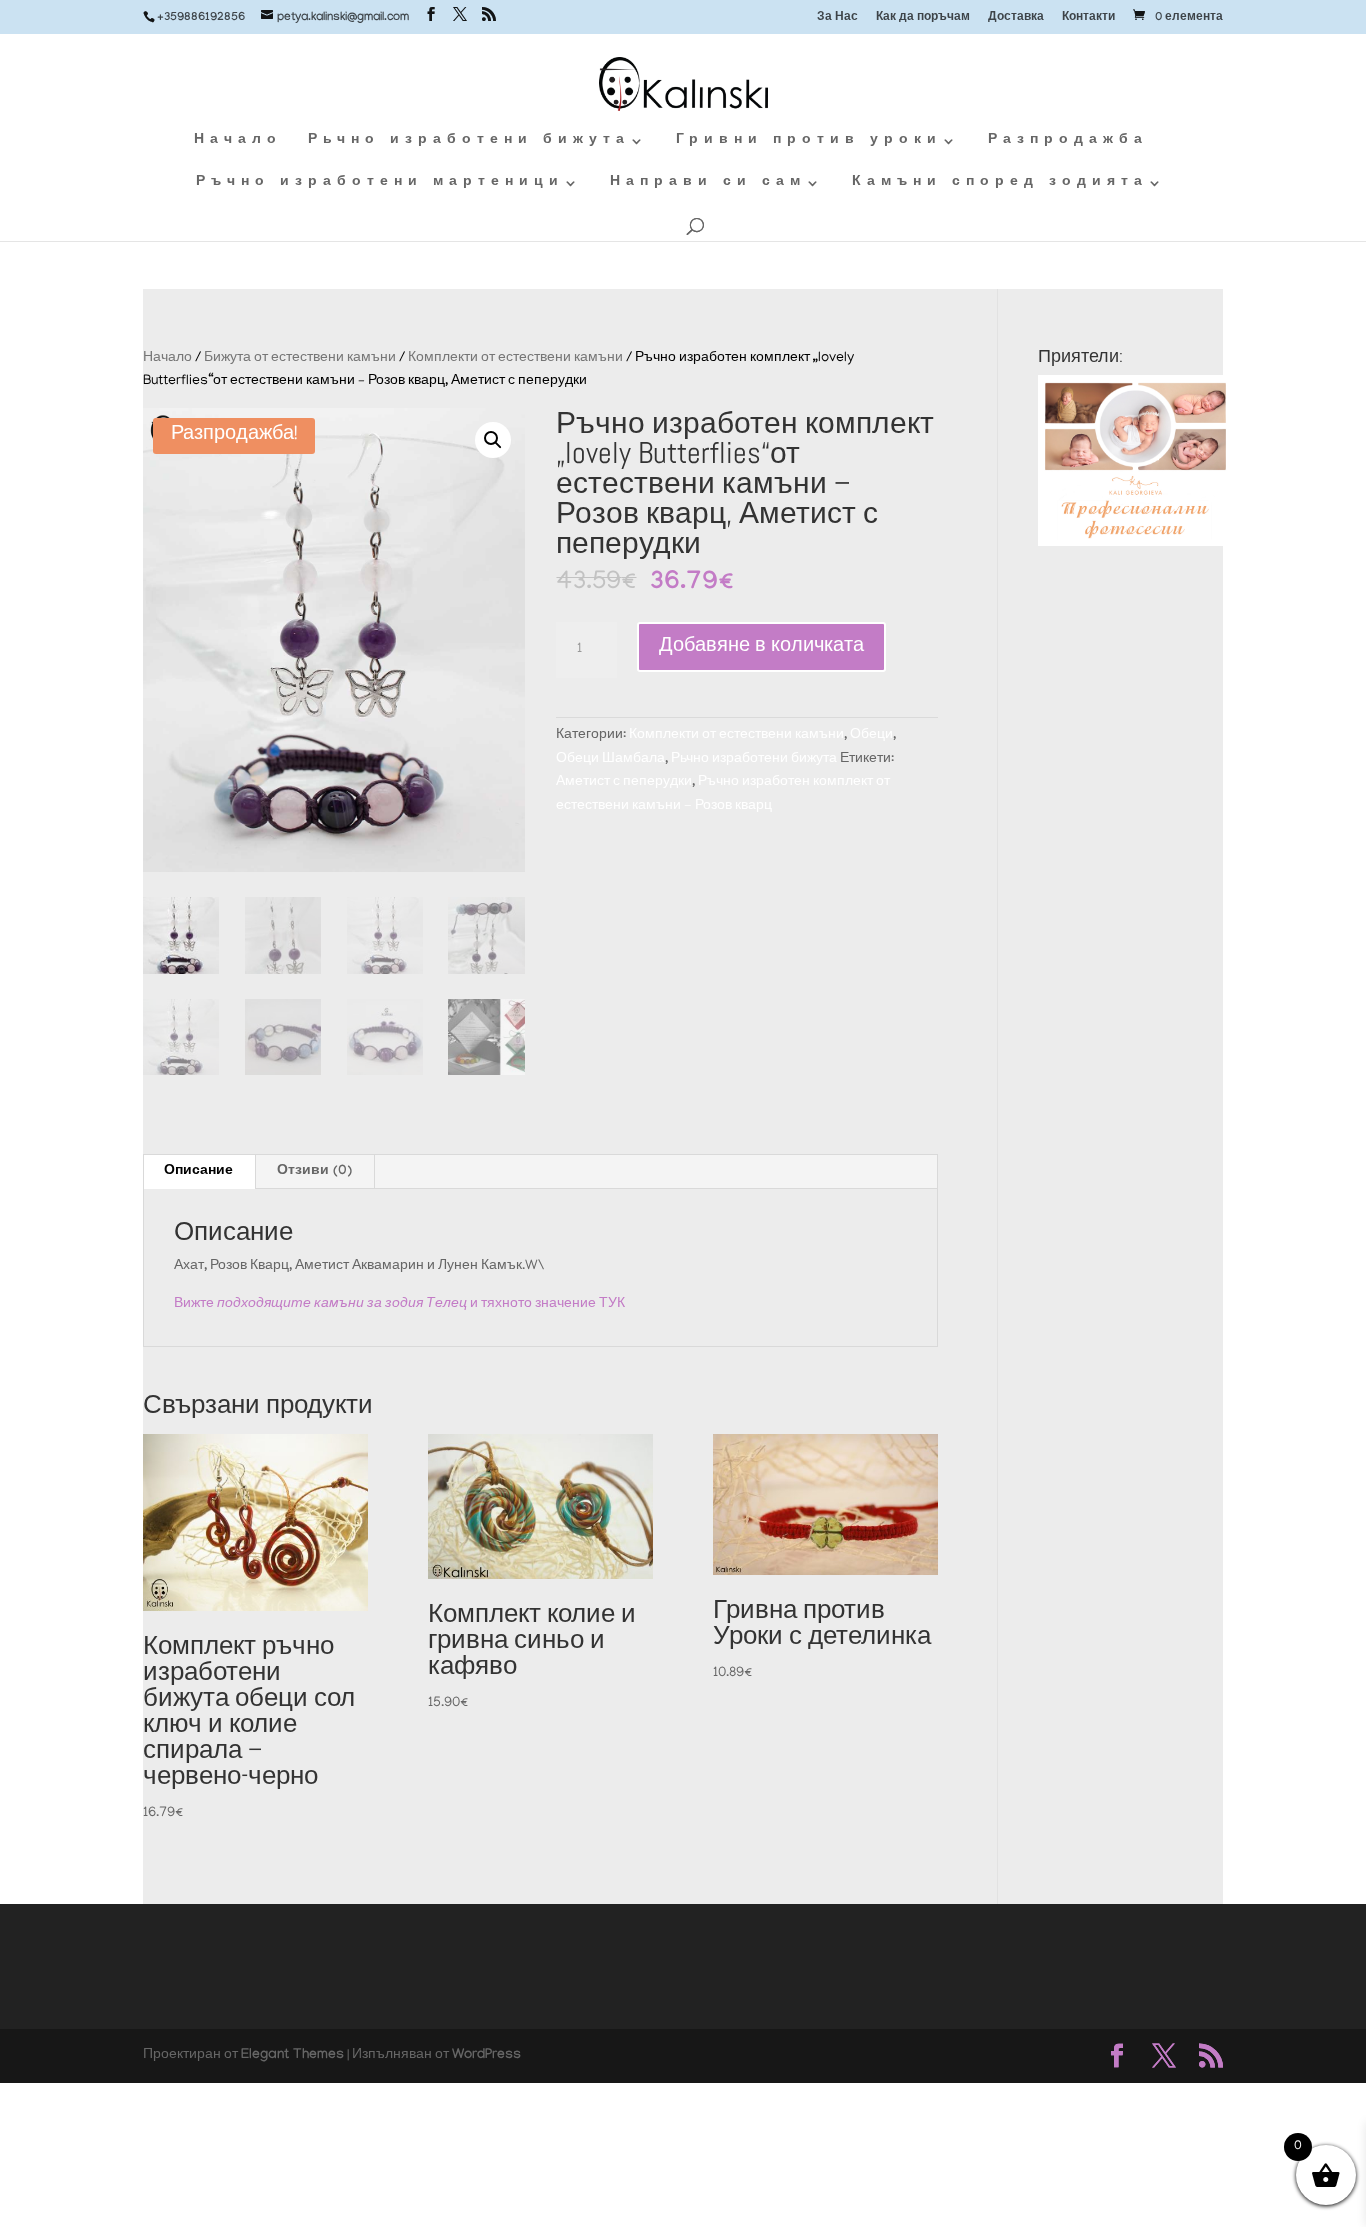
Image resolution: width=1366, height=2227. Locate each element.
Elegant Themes (292, 2056)
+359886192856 (201, 18)
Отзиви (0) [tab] (314, 1172)
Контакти (1088, 18)
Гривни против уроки (809, 141)
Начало (238, 141)
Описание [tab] (198, 1172)
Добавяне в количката (761, 647)
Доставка (1016, 18)
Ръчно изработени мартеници (380, 183)
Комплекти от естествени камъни (515, 358)
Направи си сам (708, 183)
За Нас (837, 18)
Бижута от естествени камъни (300, 358)
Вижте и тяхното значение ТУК (399, 1304)
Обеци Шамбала (610, 759)
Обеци (871, 735)
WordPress (486, 2056)
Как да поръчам (923, 18)
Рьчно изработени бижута (469, 141)
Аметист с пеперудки (624, 782)
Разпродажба (1068, 141)
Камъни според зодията (1000, 183)
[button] (493, 440)
